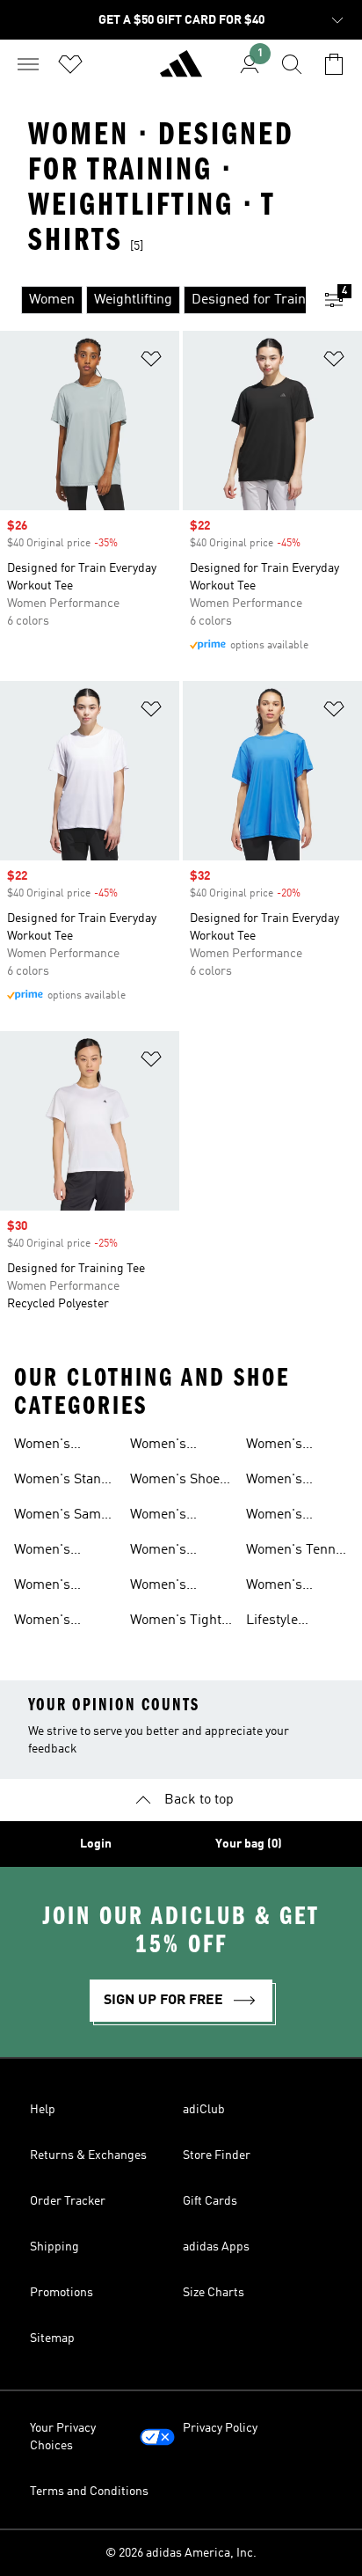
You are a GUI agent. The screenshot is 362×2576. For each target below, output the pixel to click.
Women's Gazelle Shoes (57, 1552)
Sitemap (52, 2338)
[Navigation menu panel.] (28, 64)
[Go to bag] (334, 64)
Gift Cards (210, 2201)
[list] (153, 300)
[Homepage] (181, 71)
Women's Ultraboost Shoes (163, 1446)
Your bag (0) (249, 1844)
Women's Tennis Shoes (296, 1552)
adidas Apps (216, 2247)
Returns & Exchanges (88, 2155)
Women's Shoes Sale (178, 1482)
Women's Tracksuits (163, 1552)
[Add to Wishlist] (151, 362)
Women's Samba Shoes (65, 1517)
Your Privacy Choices (63, 2437)
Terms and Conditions (89, 2492)
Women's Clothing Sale (287, 1482)
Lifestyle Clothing (272, 1622)
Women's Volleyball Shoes (296, 1587)
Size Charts (214, 2293)
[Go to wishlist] (70, 64)
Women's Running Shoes (61, 1587)
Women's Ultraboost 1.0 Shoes (57, 1622)
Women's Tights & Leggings (179, 1622)
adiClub (204, 2110)
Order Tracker (68, 2201)
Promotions (62, 2293)
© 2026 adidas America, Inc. (181, 2553)
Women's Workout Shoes (292, 1517)
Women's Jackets (274, 1446)
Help (43, 2110)
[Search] (292, 64)
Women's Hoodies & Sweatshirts (167, 1587)
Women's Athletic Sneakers (43, 1446)
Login (96, 1844)
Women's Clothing (158, 1517)
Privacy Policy (220, 2428)
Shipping (54, 2247)
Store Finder (217, 2155)
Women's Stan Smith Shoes (58, 1482)
